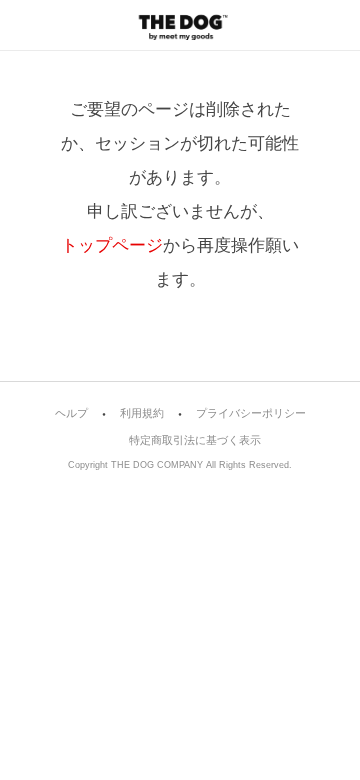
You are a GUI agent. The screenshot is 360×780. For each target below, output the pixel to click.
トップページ (112, 245)
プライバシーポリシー (251, 413)
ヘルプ (71, 413)
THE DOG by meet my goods (180, 25)
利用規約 (142, 413)
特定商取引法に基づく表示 (195, 440)
